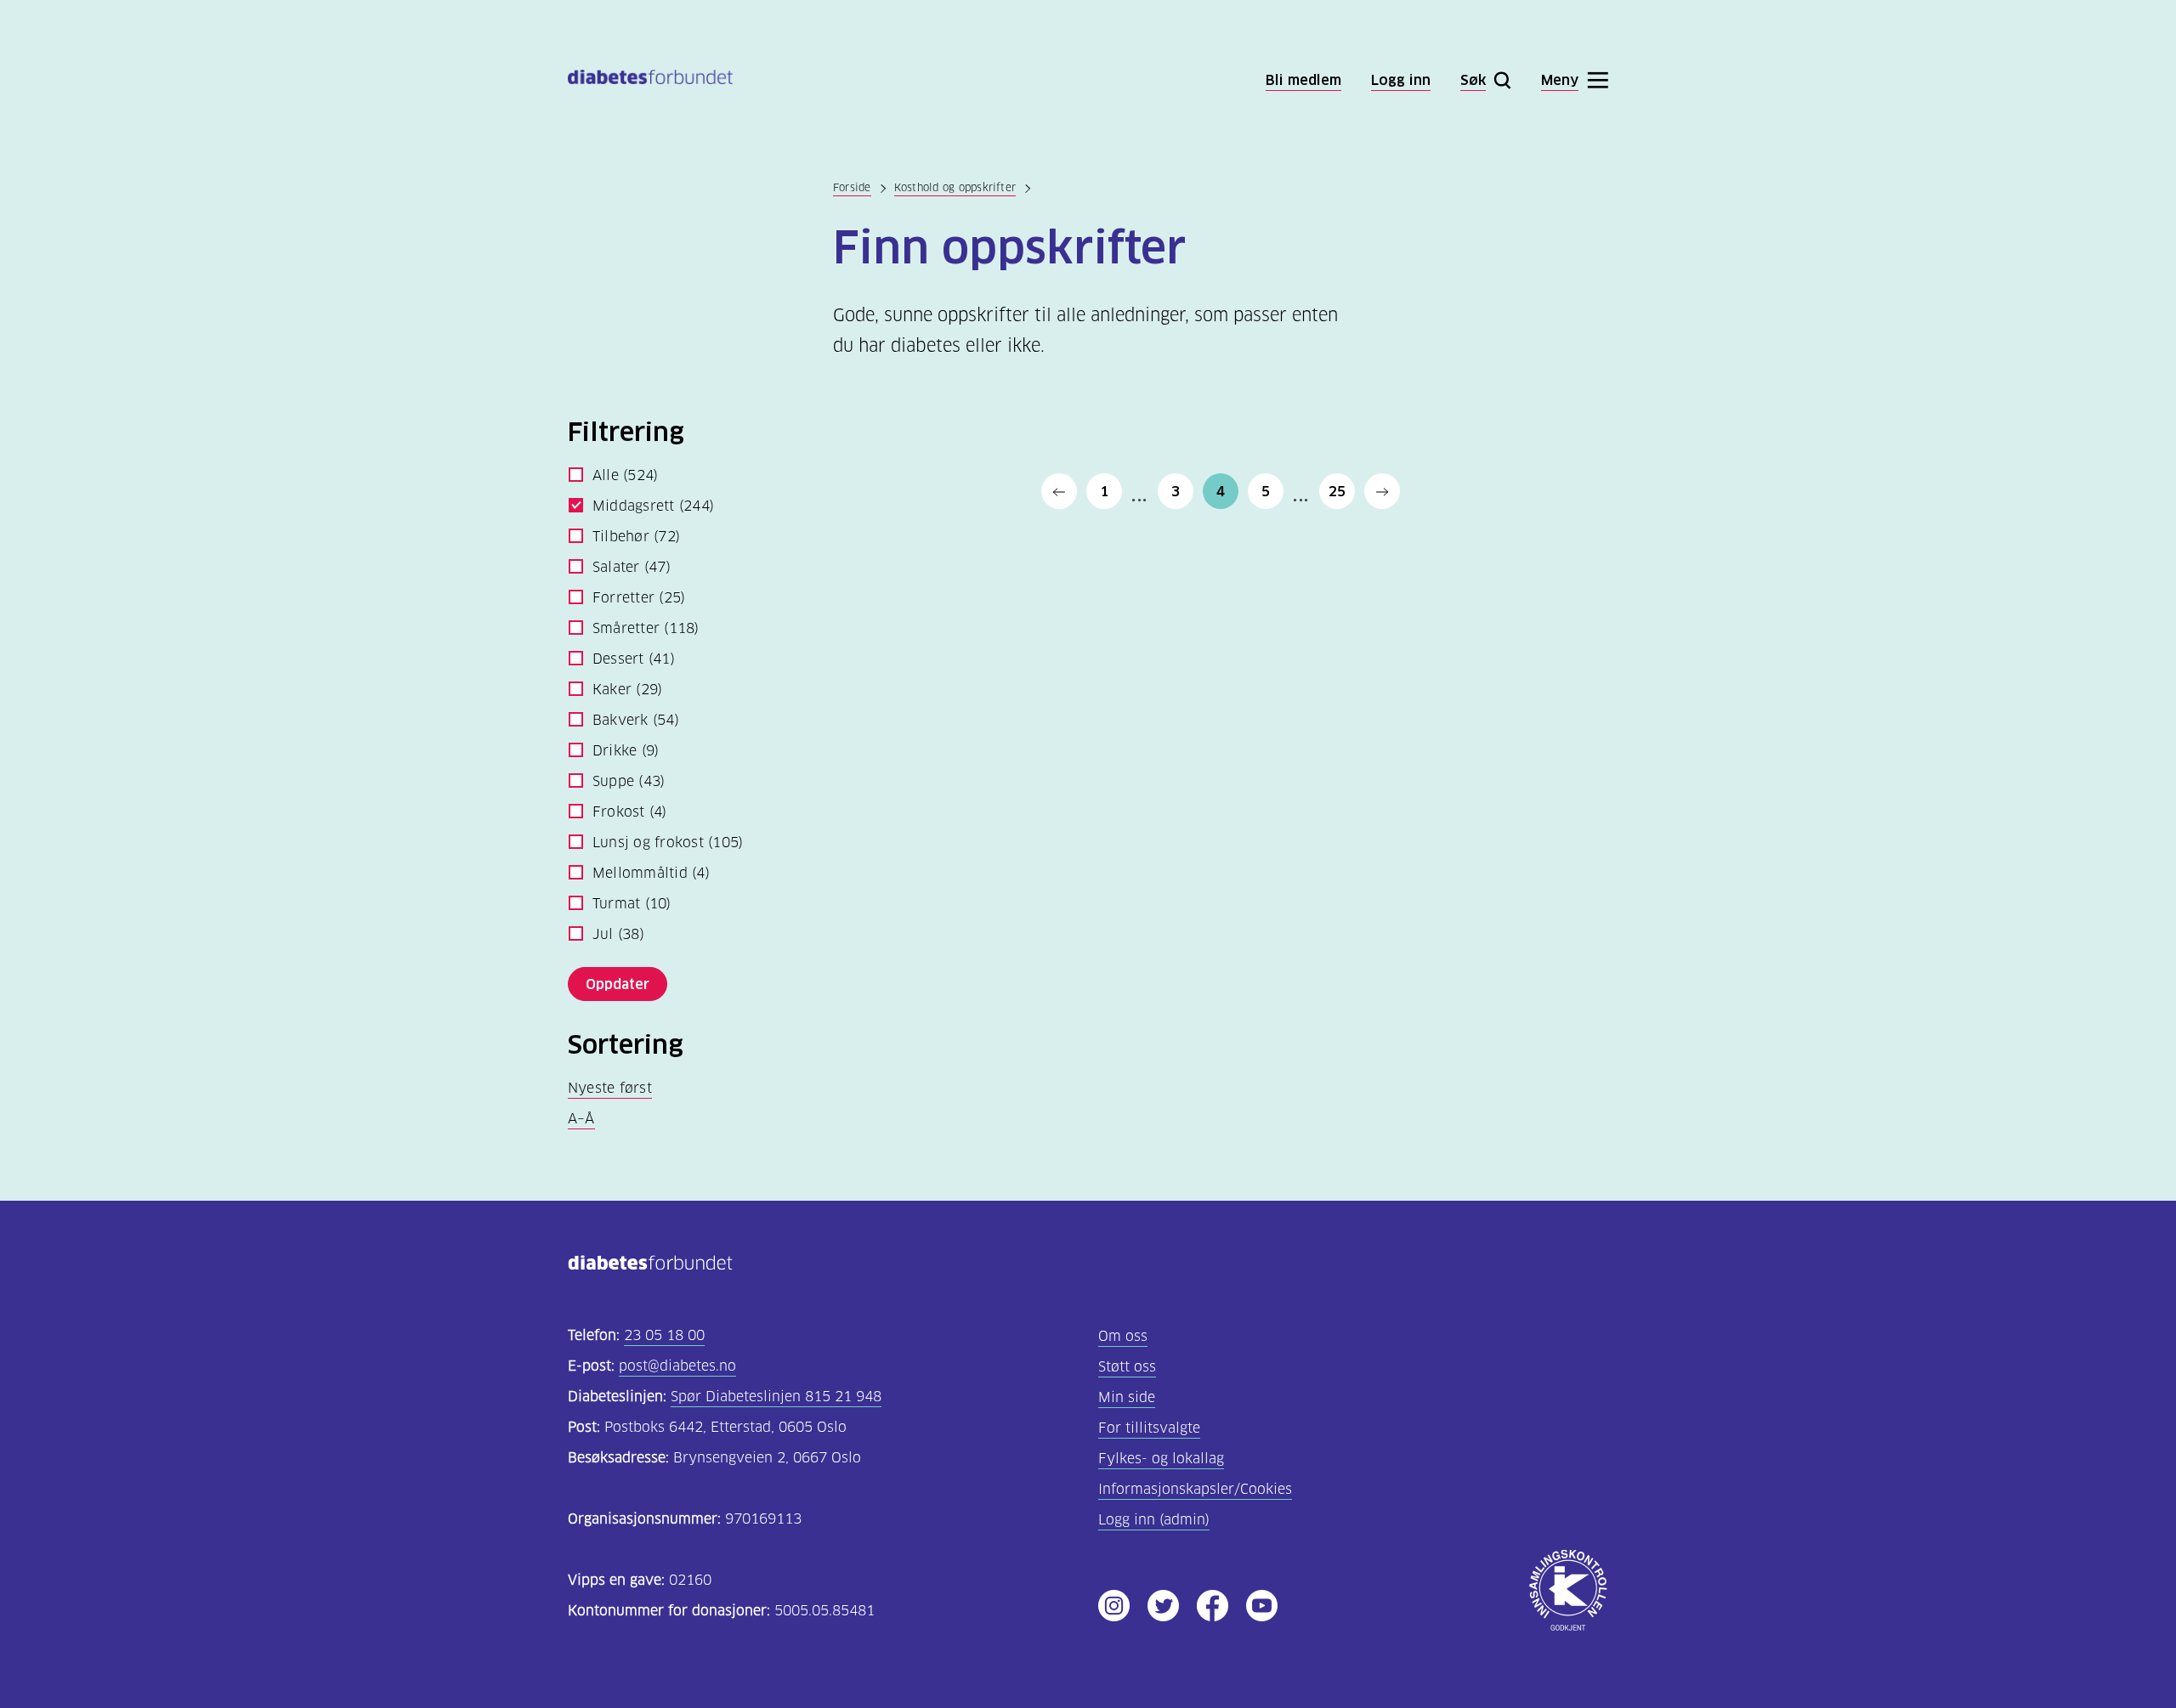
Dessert (634, 659)
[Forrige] (1059, 491)
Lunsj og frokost (668, 843)
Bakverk (636, 720)
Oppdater (618, 984)
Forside (852, 187)
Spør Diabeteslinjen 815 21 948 (776, 1397)
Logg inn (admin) (1154, 1520)
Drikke (626, 751)
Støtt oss (1127, 1367)
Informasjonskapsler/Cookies (1195, 1489)
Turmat (632, 904)
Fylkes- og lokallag (1161, 1459)
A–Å (581, 1119)
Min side (1127, 1397)
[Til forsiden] (650, 80)
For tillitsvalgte (1149, 1428)
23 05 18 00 (664, 1335)
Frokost (630, 812)
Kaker (627, 690)
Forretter (639, 598)
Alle (625, 475)
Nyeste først (610, 1088)
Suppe (629, 781)
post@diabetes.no (677, 1366)
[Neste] (1382, 491)
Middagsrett (653, 506)
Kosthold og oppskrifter (955, 187)
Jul (618, 934)
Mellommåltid (651, 873)
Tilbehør (636, 537)
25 (1337, 491)
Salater (632, 567)
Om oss (1123, 1336)
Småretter (646, 628)
